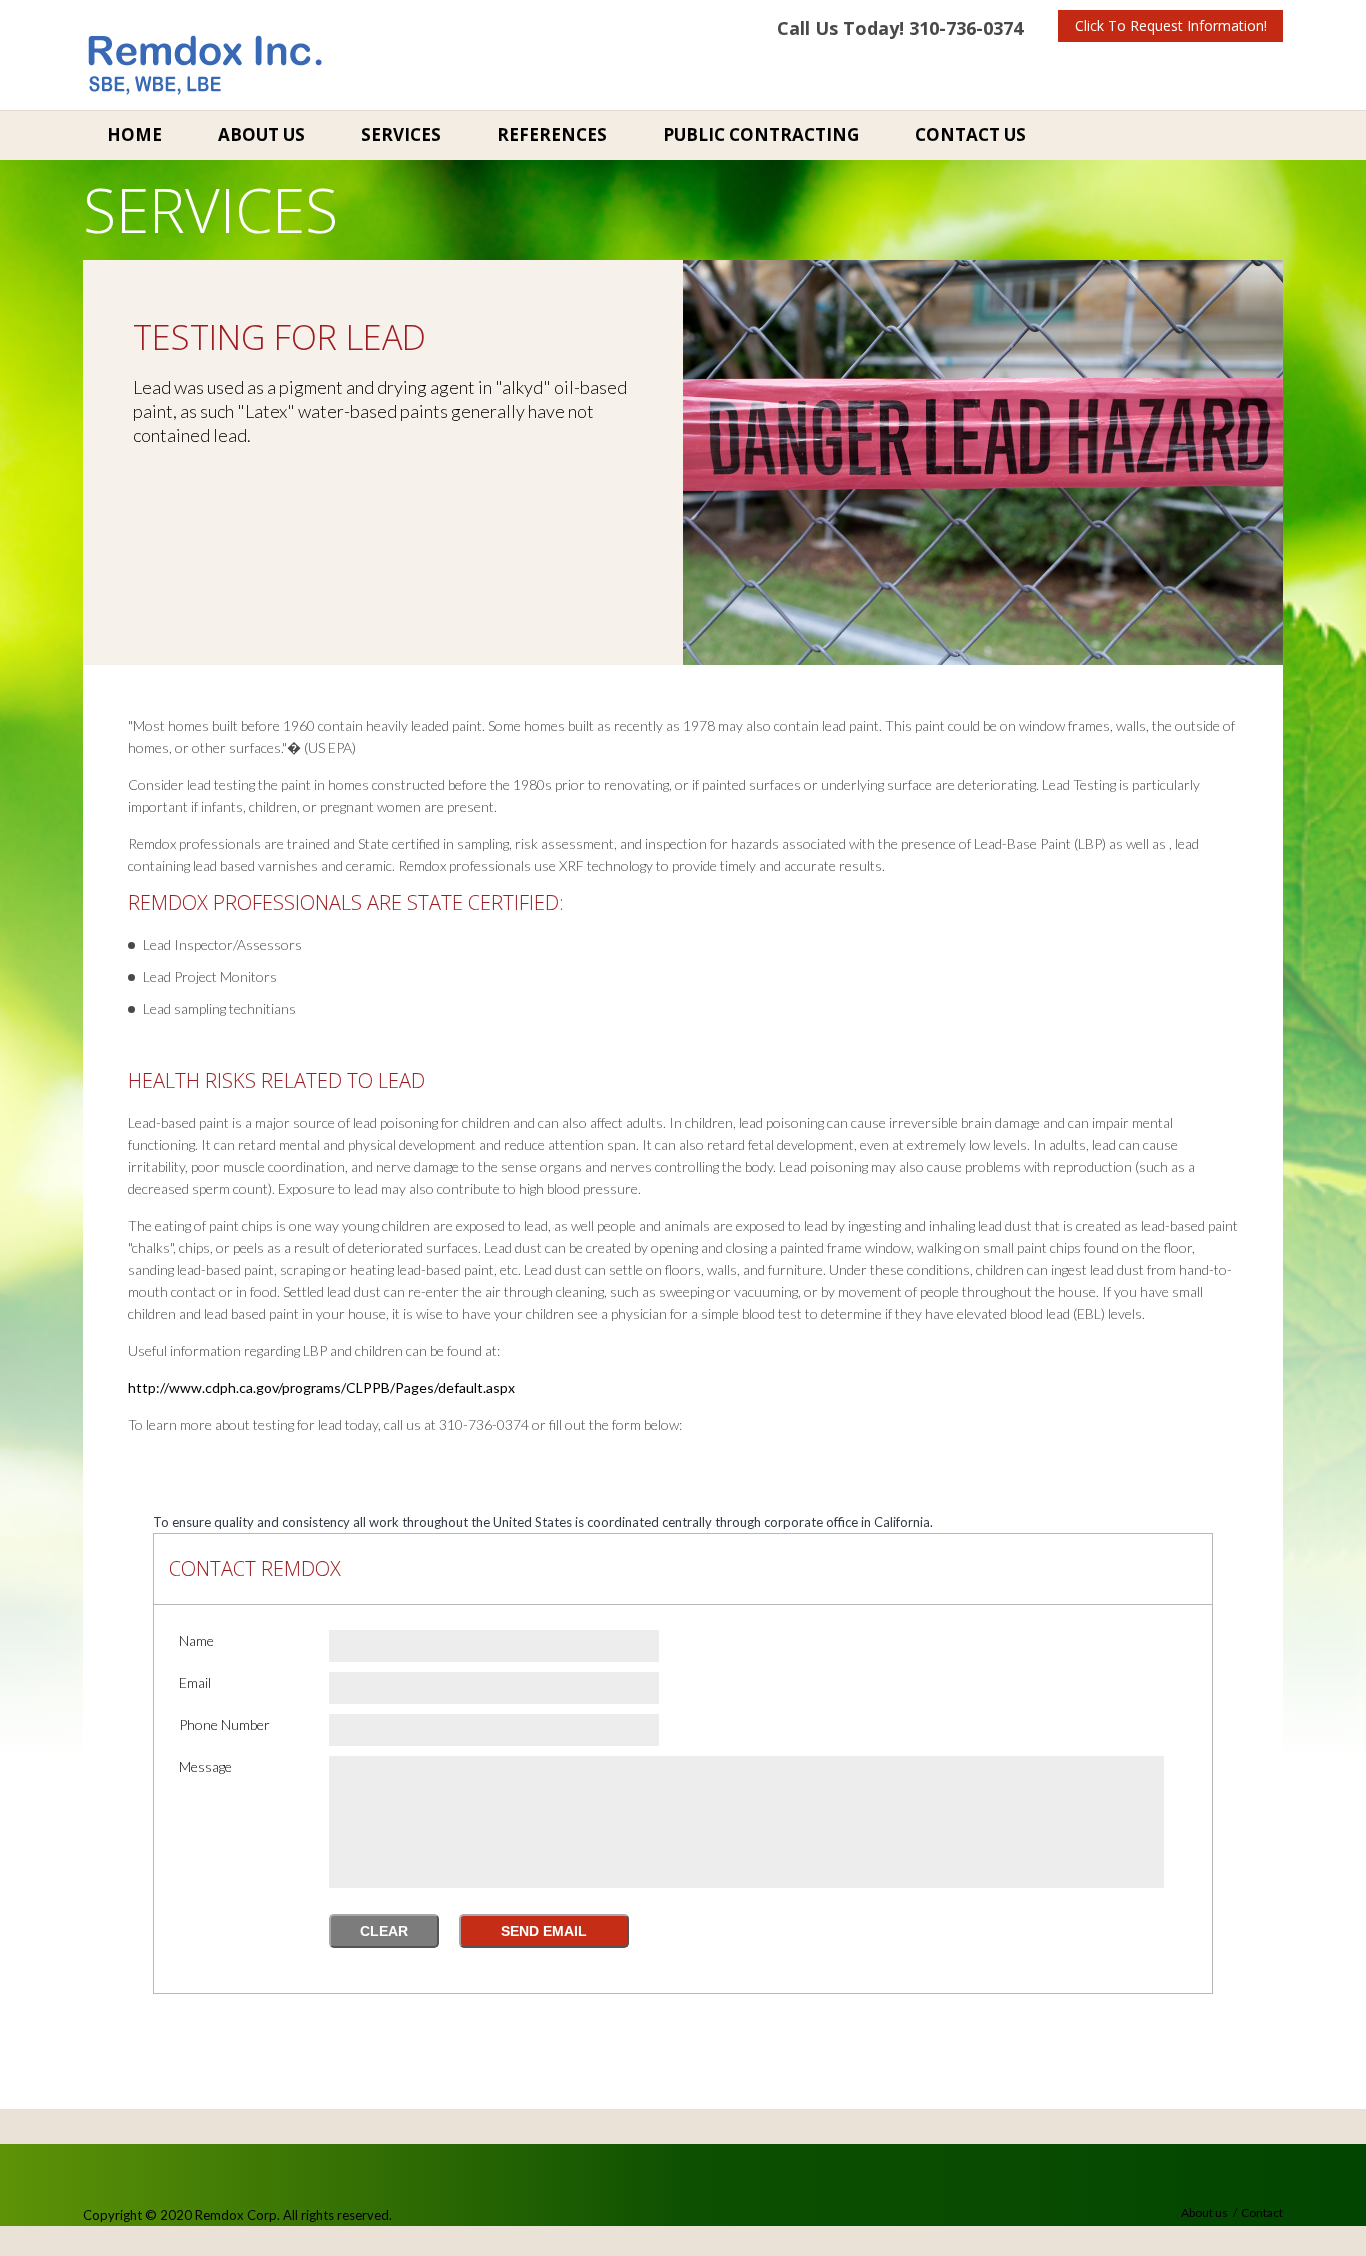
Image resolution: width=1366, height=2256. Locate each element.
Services (401, 134)
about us (261, 134)
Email (195, 1682)
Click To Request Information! (1171, 25)
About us (1204, 2212)
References (552, 134)
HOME (134, 134)
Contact (1262, 2212)
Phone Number (224, 1724)
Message (205, 1766)
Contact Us (970, 134)
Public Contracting (761, 134)
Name (196, 1640)
